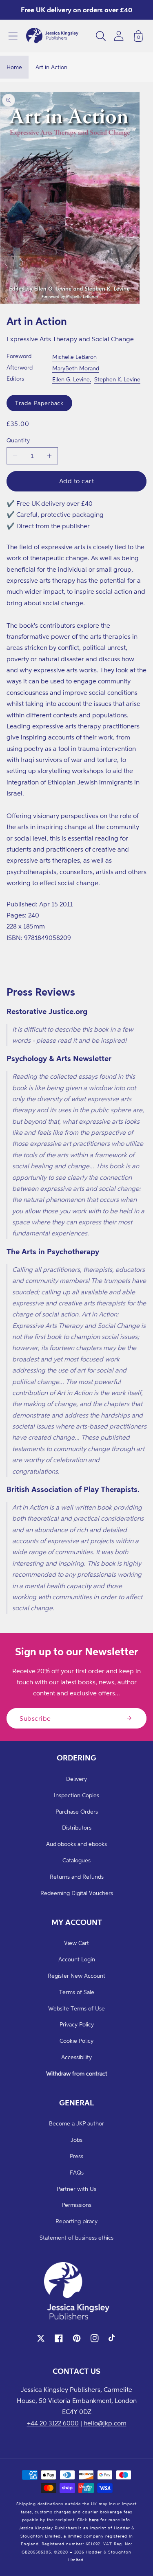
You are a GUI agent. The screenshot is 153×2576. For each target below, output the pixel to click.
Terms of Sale (77, 1992)
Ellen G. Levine (71, 379)
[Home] (52, 36)
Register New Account (76, 1975)
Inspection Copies (76, 1795)
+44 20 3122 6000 (53, 2423)
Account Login (77, 1959)
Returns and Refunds (77, 1876)
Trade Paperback (39, 403)
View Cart (76, 1943)
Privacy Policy (77, 2024)
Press (76, 2156)
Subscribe (35, 1718)
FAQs (77, 2172)
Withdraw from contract (77, 2073)
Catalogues (76, 1860)
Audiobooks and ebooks (76, 1844)
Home (14, 67)
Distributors (77, 1827)
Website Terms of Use (76, 2008)
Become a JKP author (76, 2123)
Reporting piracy (76, 2221)
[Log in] (119, 36)
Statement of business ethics (76, 2237)
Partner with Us (76, 2189)
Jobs (76, 2140)
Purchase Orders (77, 1811)
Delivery (76, 1779)
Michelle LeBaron (74, 357)
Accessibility (76, 2057)
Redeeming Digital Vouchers (77, 1893)
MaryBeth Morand (76, 368)
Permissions (76, 2205)
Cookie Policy (76, 2041)
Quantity (18, 440)
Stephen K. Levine (117, 379)
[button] (13, 36)
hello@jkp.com (105, 2423)
